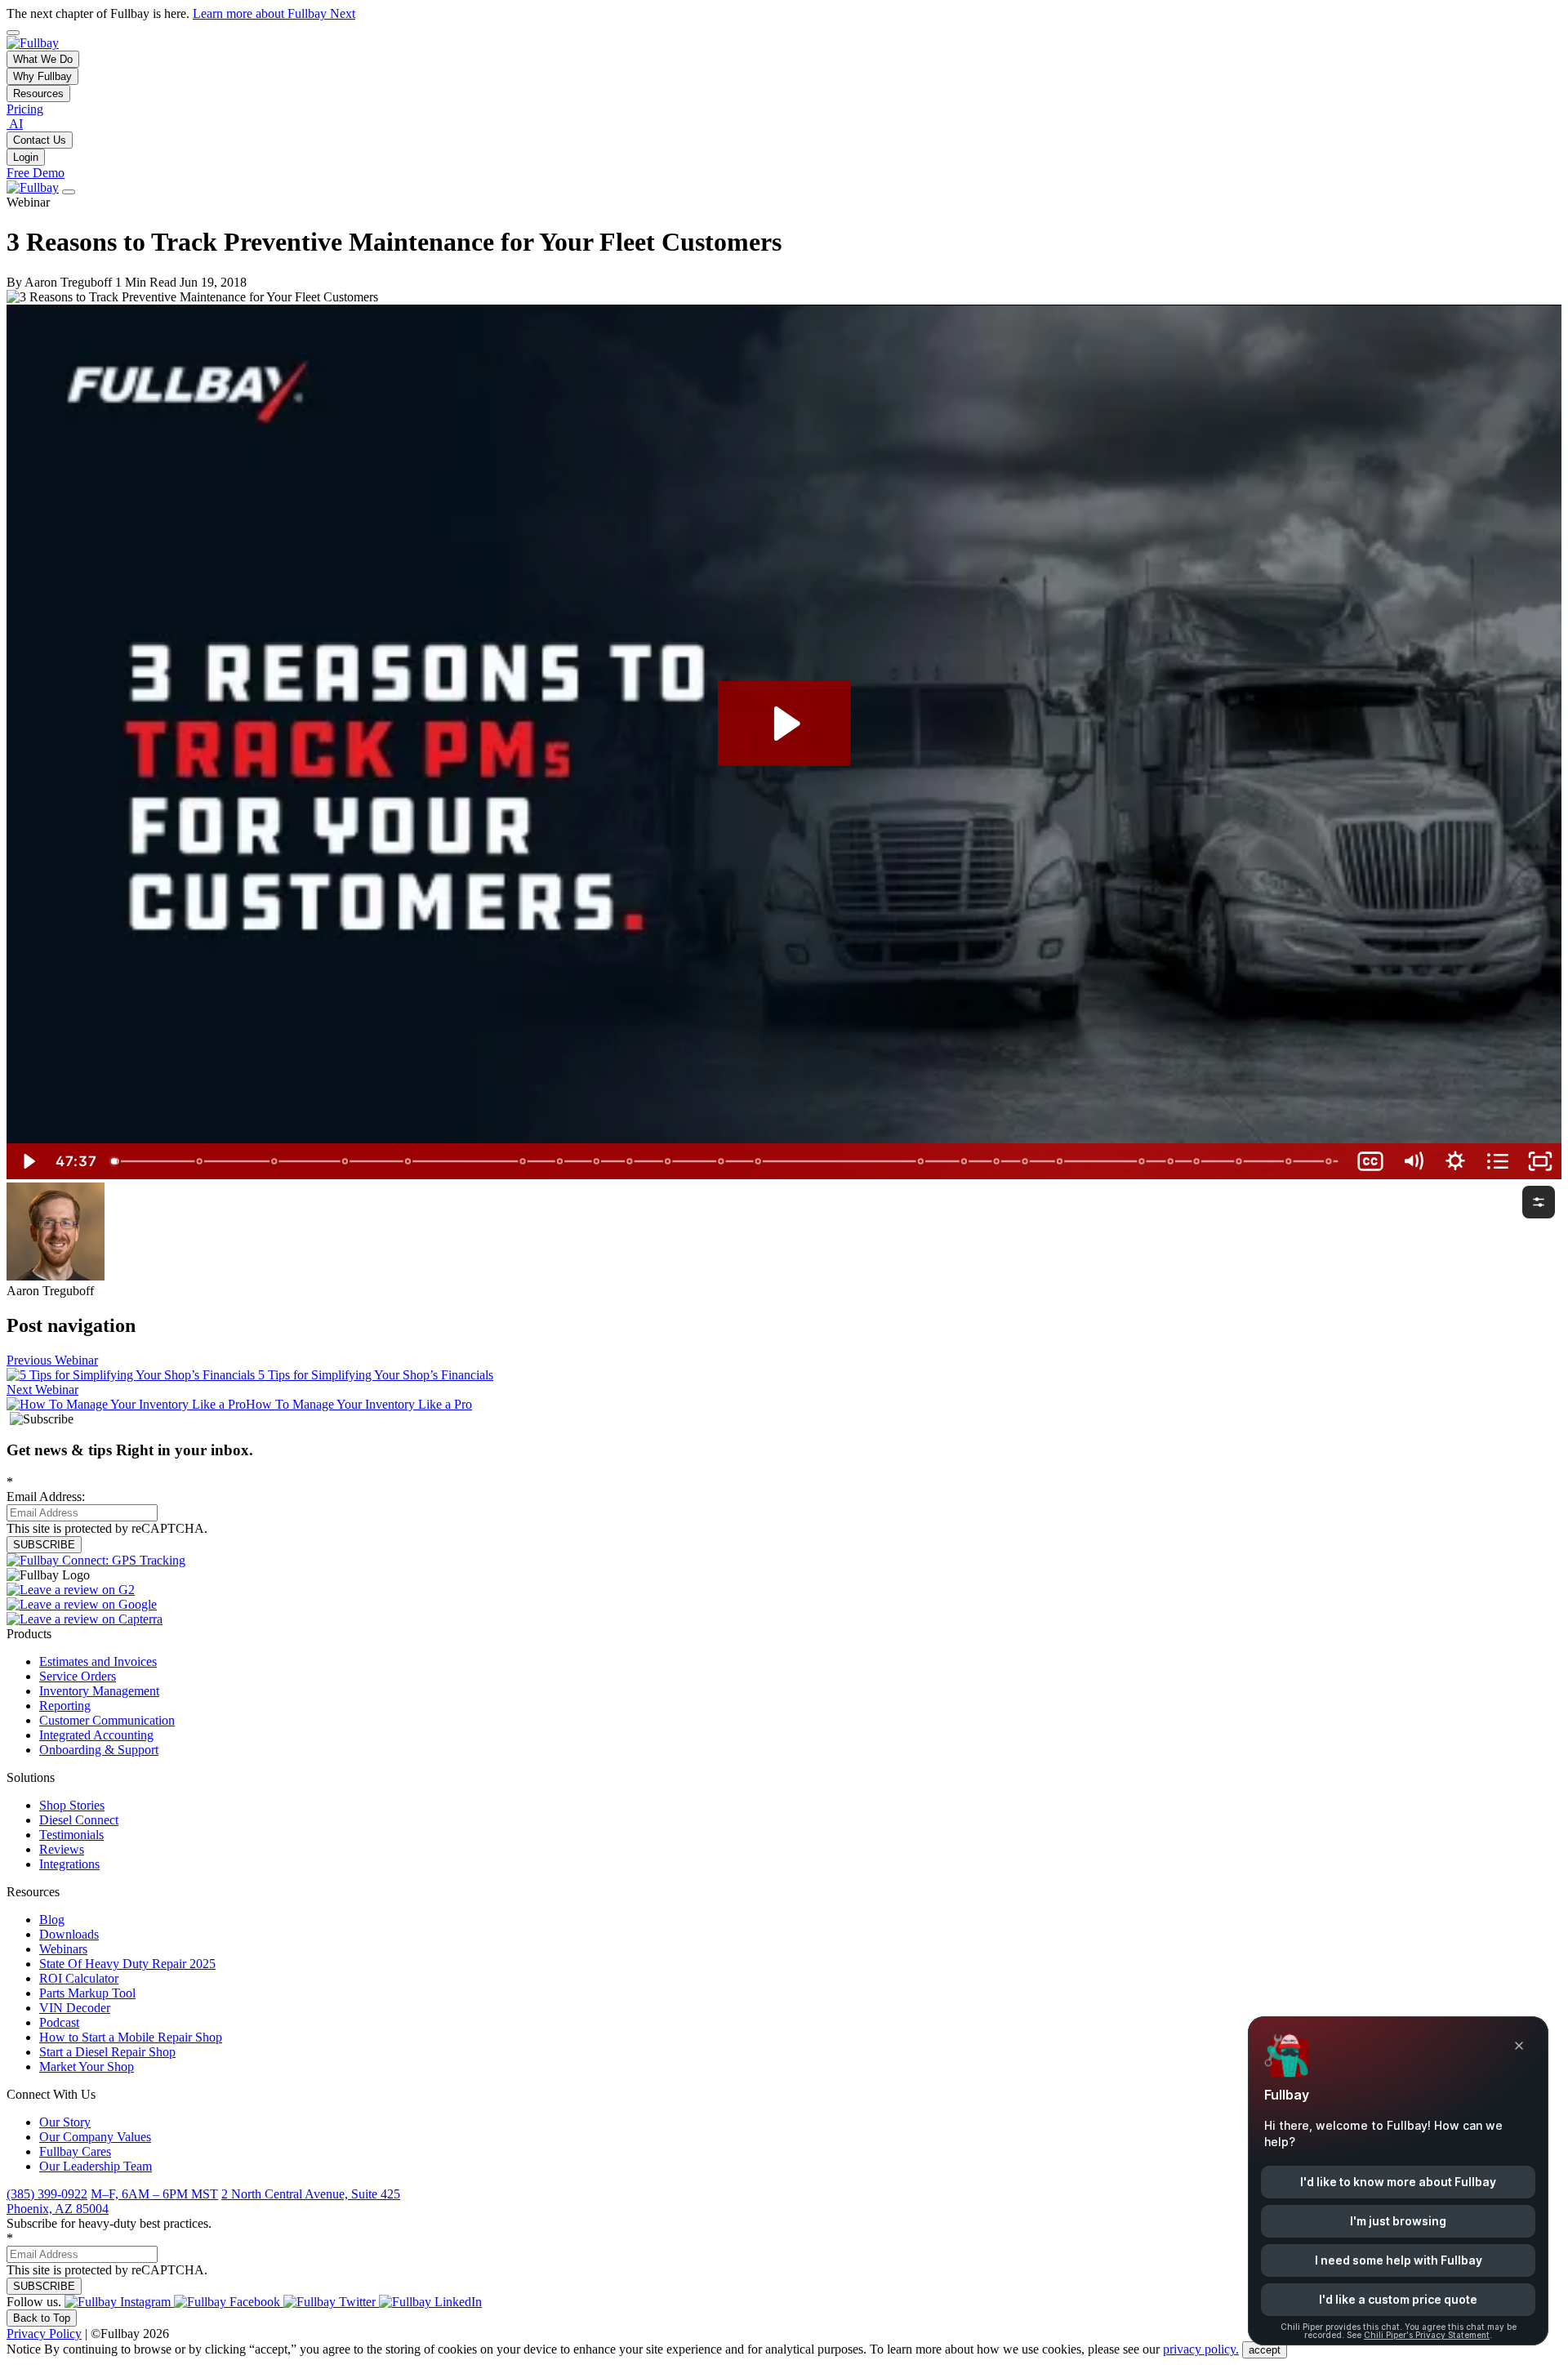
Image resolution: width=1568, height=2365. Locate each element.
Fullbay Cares (75, 2151)
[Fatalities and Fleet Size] (560, 1161)
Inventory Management (99, 1691)
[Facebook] (229, 2302)
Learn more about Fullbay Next (274, 13)
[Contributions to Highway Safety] (1026, 1161)
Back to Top (42, 2318)
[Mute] (1413, 1161)
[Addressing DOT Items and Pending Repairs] (722, 1161)
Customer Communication (107, 1720)
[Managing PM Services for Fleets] (1240, 1161)
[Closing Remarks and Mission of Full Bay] (1330, 1161)
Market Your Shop (87, 2067)
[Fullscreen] (1540, 1161)
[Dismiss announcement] (13, 33)
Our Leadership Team (96, 2166)
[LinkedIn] (430, 2302)
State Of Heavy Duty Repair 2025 (127, 1964)
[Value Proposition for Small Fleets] (759, 1161)
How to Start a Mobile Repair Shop (131, 2037)
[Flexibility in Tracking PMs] (1198, 1161)
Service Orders (78, 1676)
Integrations (69, 1864)
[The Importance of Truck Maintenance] (965, 1161)
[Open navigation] (69, 192)
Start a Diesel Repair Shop (107, 2052)
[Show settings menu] (1455, 1161)
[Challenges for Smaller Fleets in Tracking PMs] (523, 1161)
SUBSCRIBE (44, 1545)
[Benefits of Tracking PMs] (597, 1161)
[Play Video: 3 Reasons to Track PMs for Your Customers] (784, 724)
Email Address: (46, 1489)
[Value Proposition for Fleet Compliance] (668, 1161)
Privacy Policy (44, 2334)
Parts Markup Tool (87, 1993)
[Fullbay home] (33, 43)
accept (1265, 2350)
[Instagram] (119, 2302)
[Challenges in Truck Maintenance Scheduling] (998, 1161)
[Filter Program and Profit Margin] (345, 1161)
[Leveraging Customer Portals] (630, 1161)
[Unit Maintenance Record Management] (1290, 1161)
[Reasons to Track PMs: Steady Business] (200, 1161)
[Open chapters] (1498, 1161)
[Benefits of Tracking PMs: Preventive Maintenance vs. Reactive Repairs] (408, 1161)
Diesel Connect (79, 1820)
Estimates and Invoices (98, 1661)
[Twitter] (331, 2302)
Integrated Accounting (96, 1735)
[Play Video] (28, 1161)
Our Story (65, 2122)
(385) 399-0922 (47, 2194)
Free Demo (36, 173)
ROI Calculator (79, 1978)
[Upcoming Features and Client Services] (1172, 1161)
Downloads (69, 1934)
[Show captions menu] (1370, 1161)
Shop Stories (72, 1805)
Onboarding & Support (99, 1750)
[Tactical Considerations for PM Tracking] (274, 1161)
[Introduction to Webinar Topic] (116, 1161)
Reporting (65, 1706)
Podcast (59, 2022)
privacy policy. (1201, 2349)
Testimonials (71, 1835)
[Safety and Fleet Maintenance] (922, 1161)
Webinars (63, 1949)
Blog (52, 1920)
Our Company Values (95, 2137)
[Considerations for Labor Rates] (1143, 1161)
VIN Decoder (75, 2008)
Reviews (62, 1849)
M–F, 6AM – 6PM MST (154, 2194)
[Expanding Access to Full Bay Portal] (1060, 1161)
